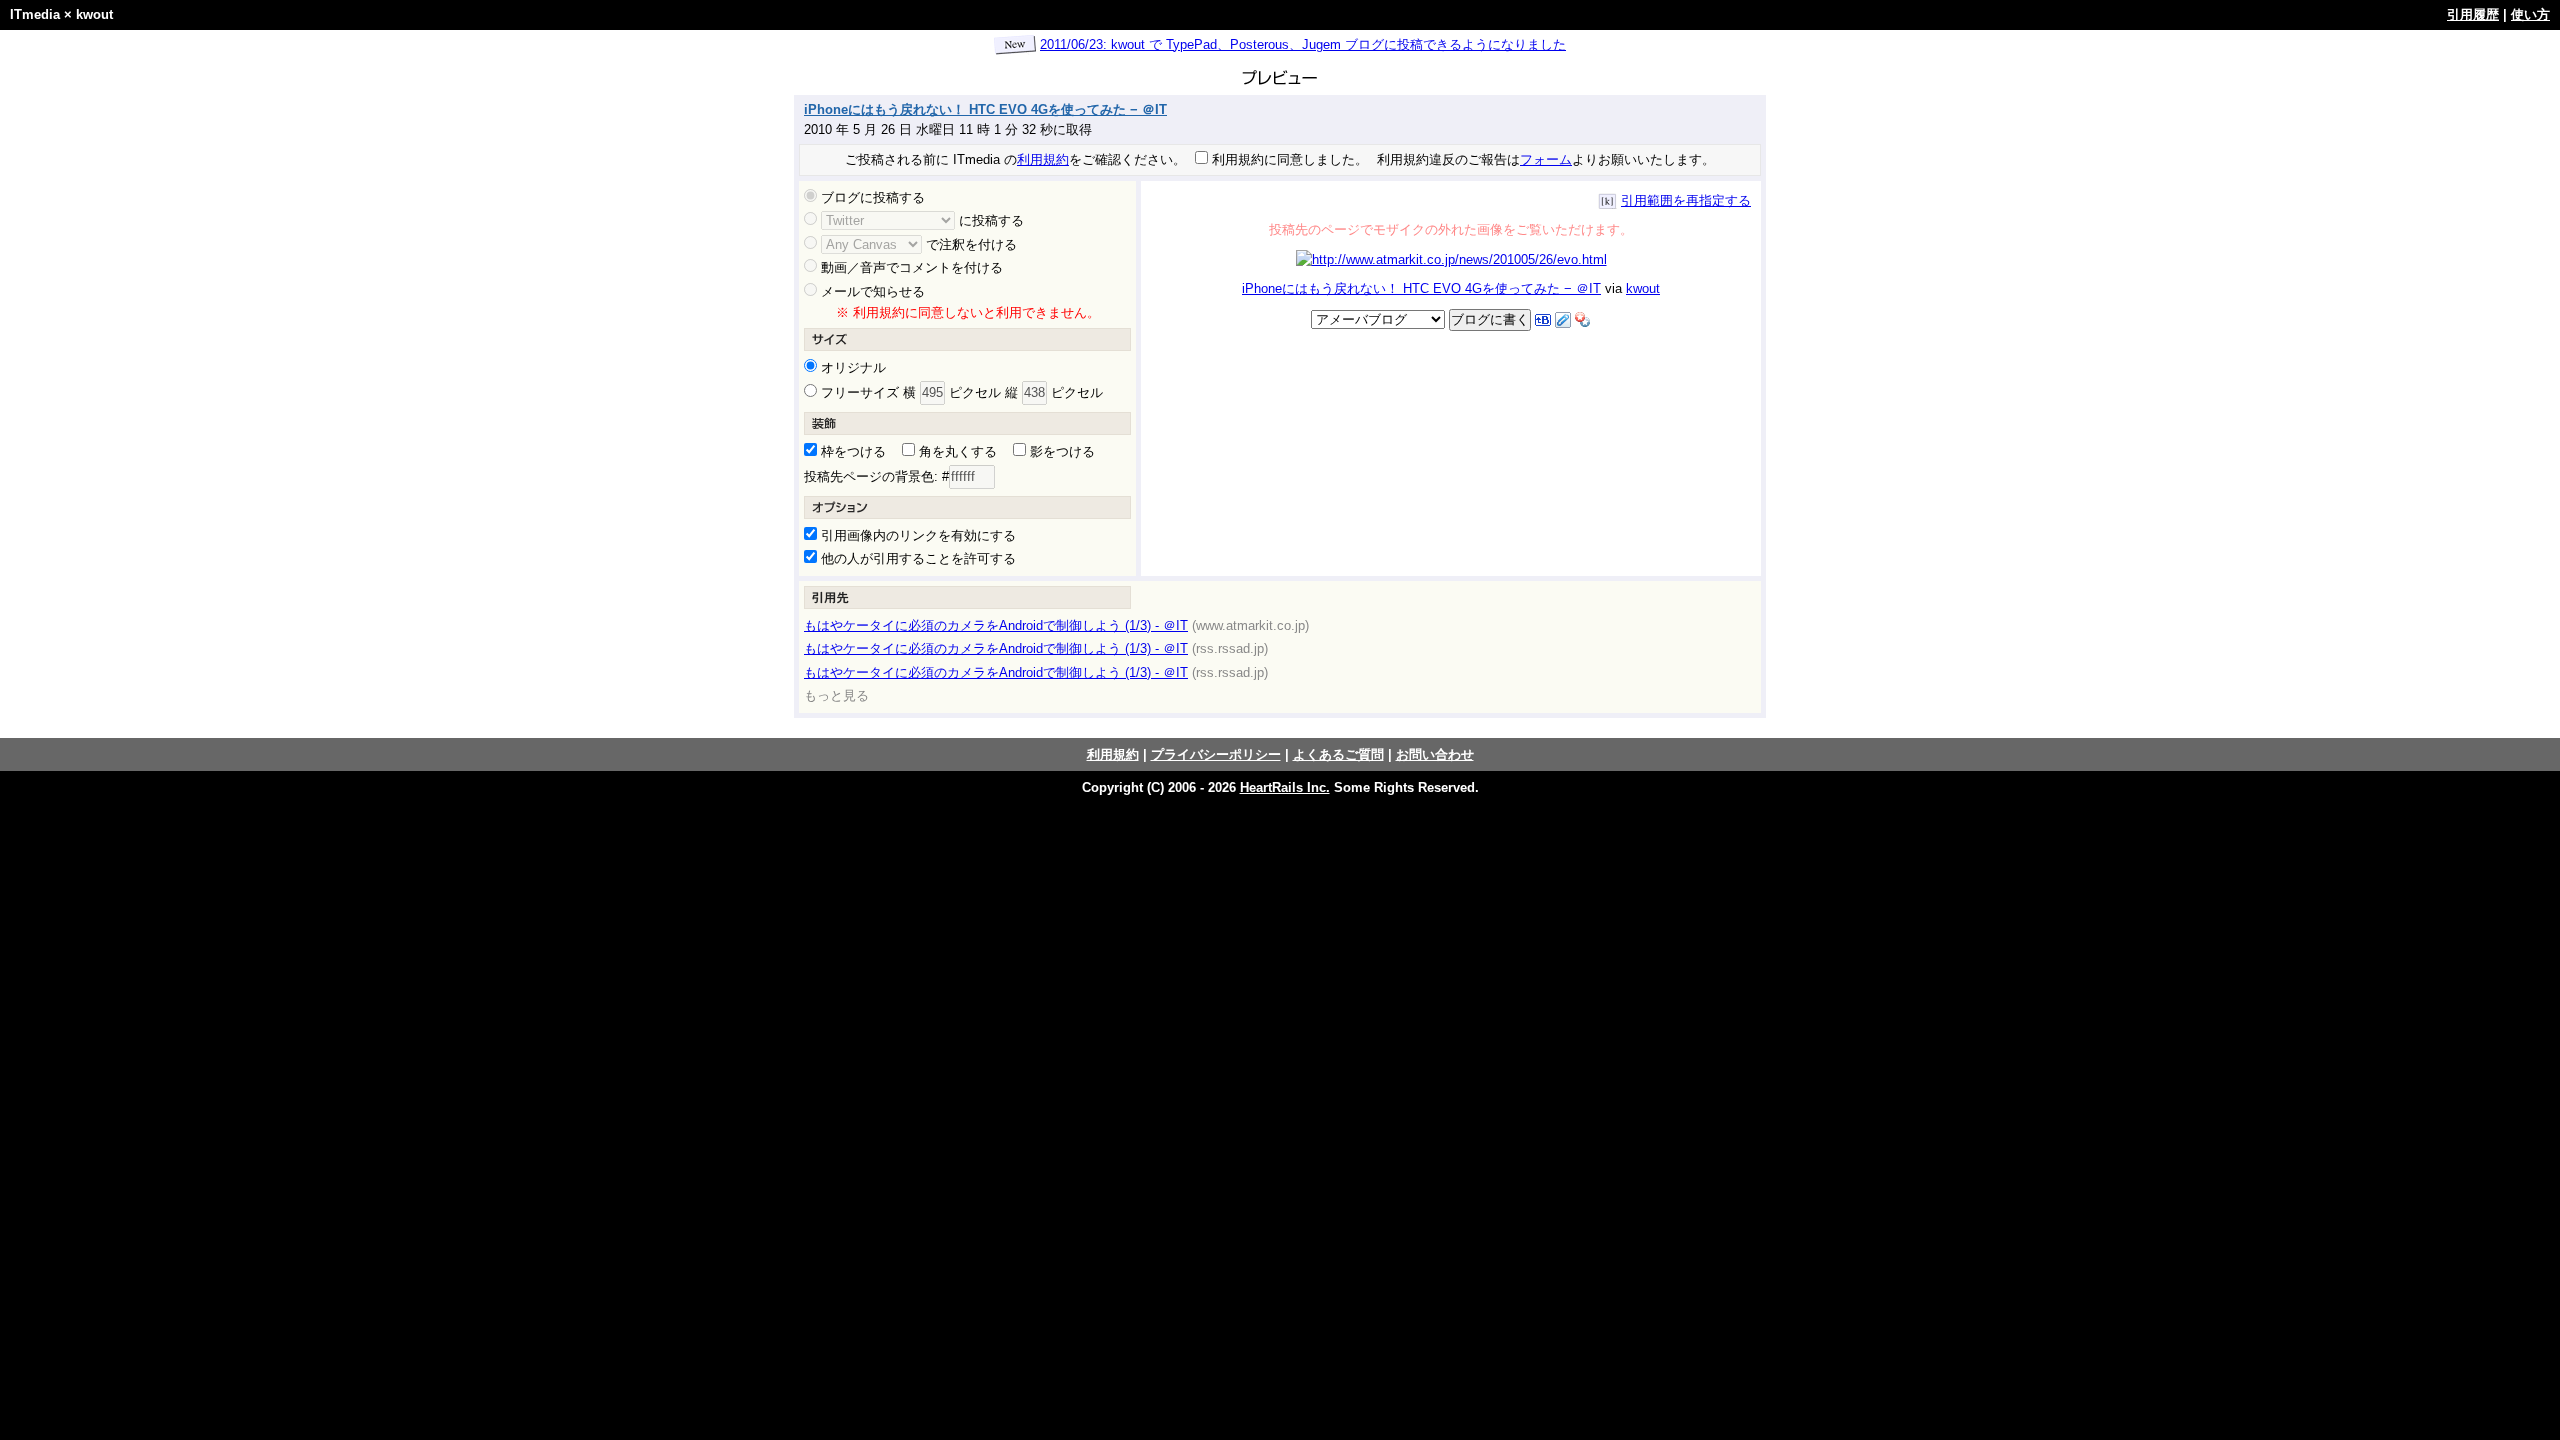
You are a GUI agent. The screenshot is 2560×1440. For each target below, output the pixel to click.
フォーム (1546, 159)
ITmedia (35, 14)
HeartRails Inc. (1285, 787)
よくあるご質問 (1338, 754)
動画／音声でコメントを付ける (910, 267)
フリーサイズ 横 (866, 392)
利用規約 (1043, 159)
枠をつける (851, 451)
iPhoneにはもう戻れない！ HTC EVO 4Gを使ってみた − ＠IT (985, 109)
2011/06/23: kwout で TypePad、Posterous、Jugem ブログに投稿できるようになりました (1303, 44)
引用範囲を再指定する (1686, 200)
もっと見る (836, 695)
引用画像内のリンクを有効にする (916, 535)
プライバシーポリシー (1216, 754)
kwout (94, 14)
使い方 (2530, 14)
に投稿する (991, 220)
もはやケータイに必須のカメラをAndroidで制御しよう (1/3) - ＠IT (996, 625)
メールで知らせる (871, 291)
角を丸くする (956, 451)
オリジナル (851, 367)
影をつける (1060, 451)
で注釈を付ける (971, 244)
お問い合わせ (1435, 754)
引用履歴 (2473, 14)
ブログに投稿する (871, 197)
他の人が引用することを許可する (916, 558)
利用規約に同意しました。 (1288, 159)
